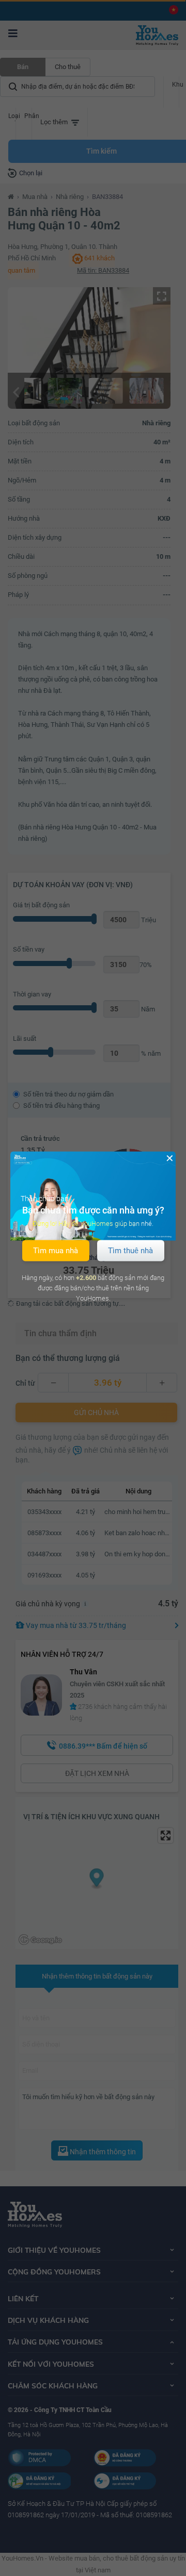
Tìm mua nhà (56, 1250)
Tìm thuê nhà (130, 1250)
